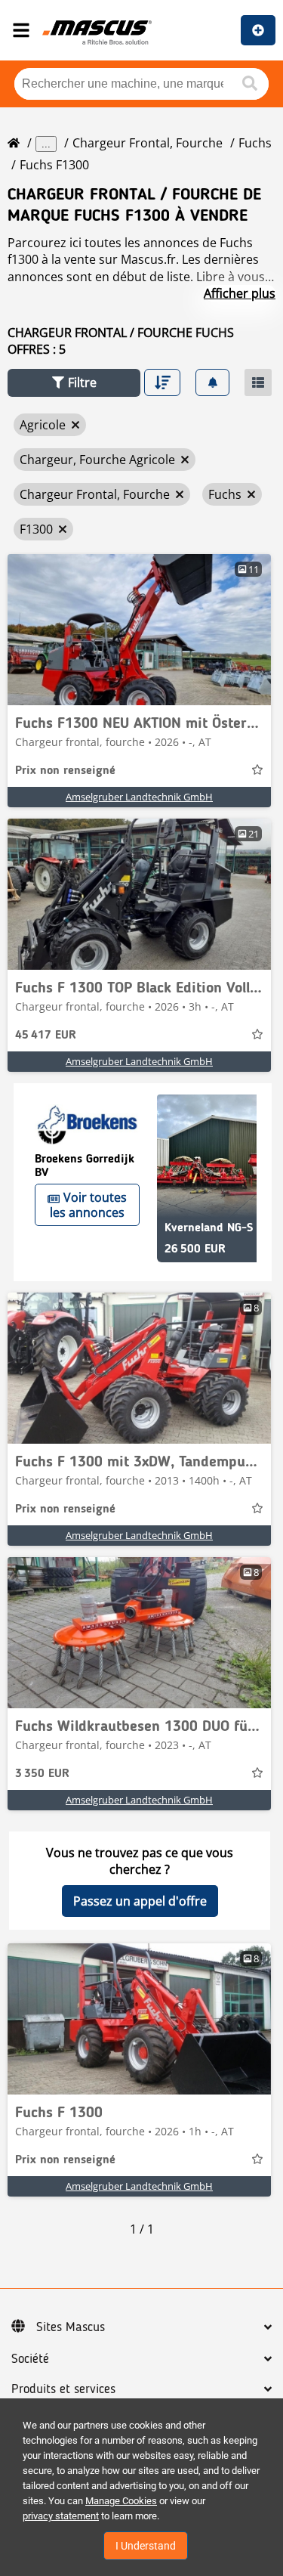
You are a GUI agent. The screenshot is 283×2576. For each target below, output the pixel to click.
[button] (74, 383)
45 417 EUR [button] (46, 1036)
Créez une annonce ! (258, 30)
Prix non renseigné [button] (65, 771)
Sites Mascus (71, 2327)
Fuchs (255, 143)
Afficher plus (240, 293)
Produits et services (63, 2389)
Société (30, 2359)
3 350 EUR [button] (42, 1774)
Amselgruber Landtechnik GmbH (139, 797)
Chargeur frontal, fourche (148, 143)
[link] (139, 630)
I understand (146, 2546)
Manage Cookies (121, 2501)
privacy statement (61, 2516)
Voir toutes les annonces (88, 1205)
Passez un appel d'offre (140, 1901)
